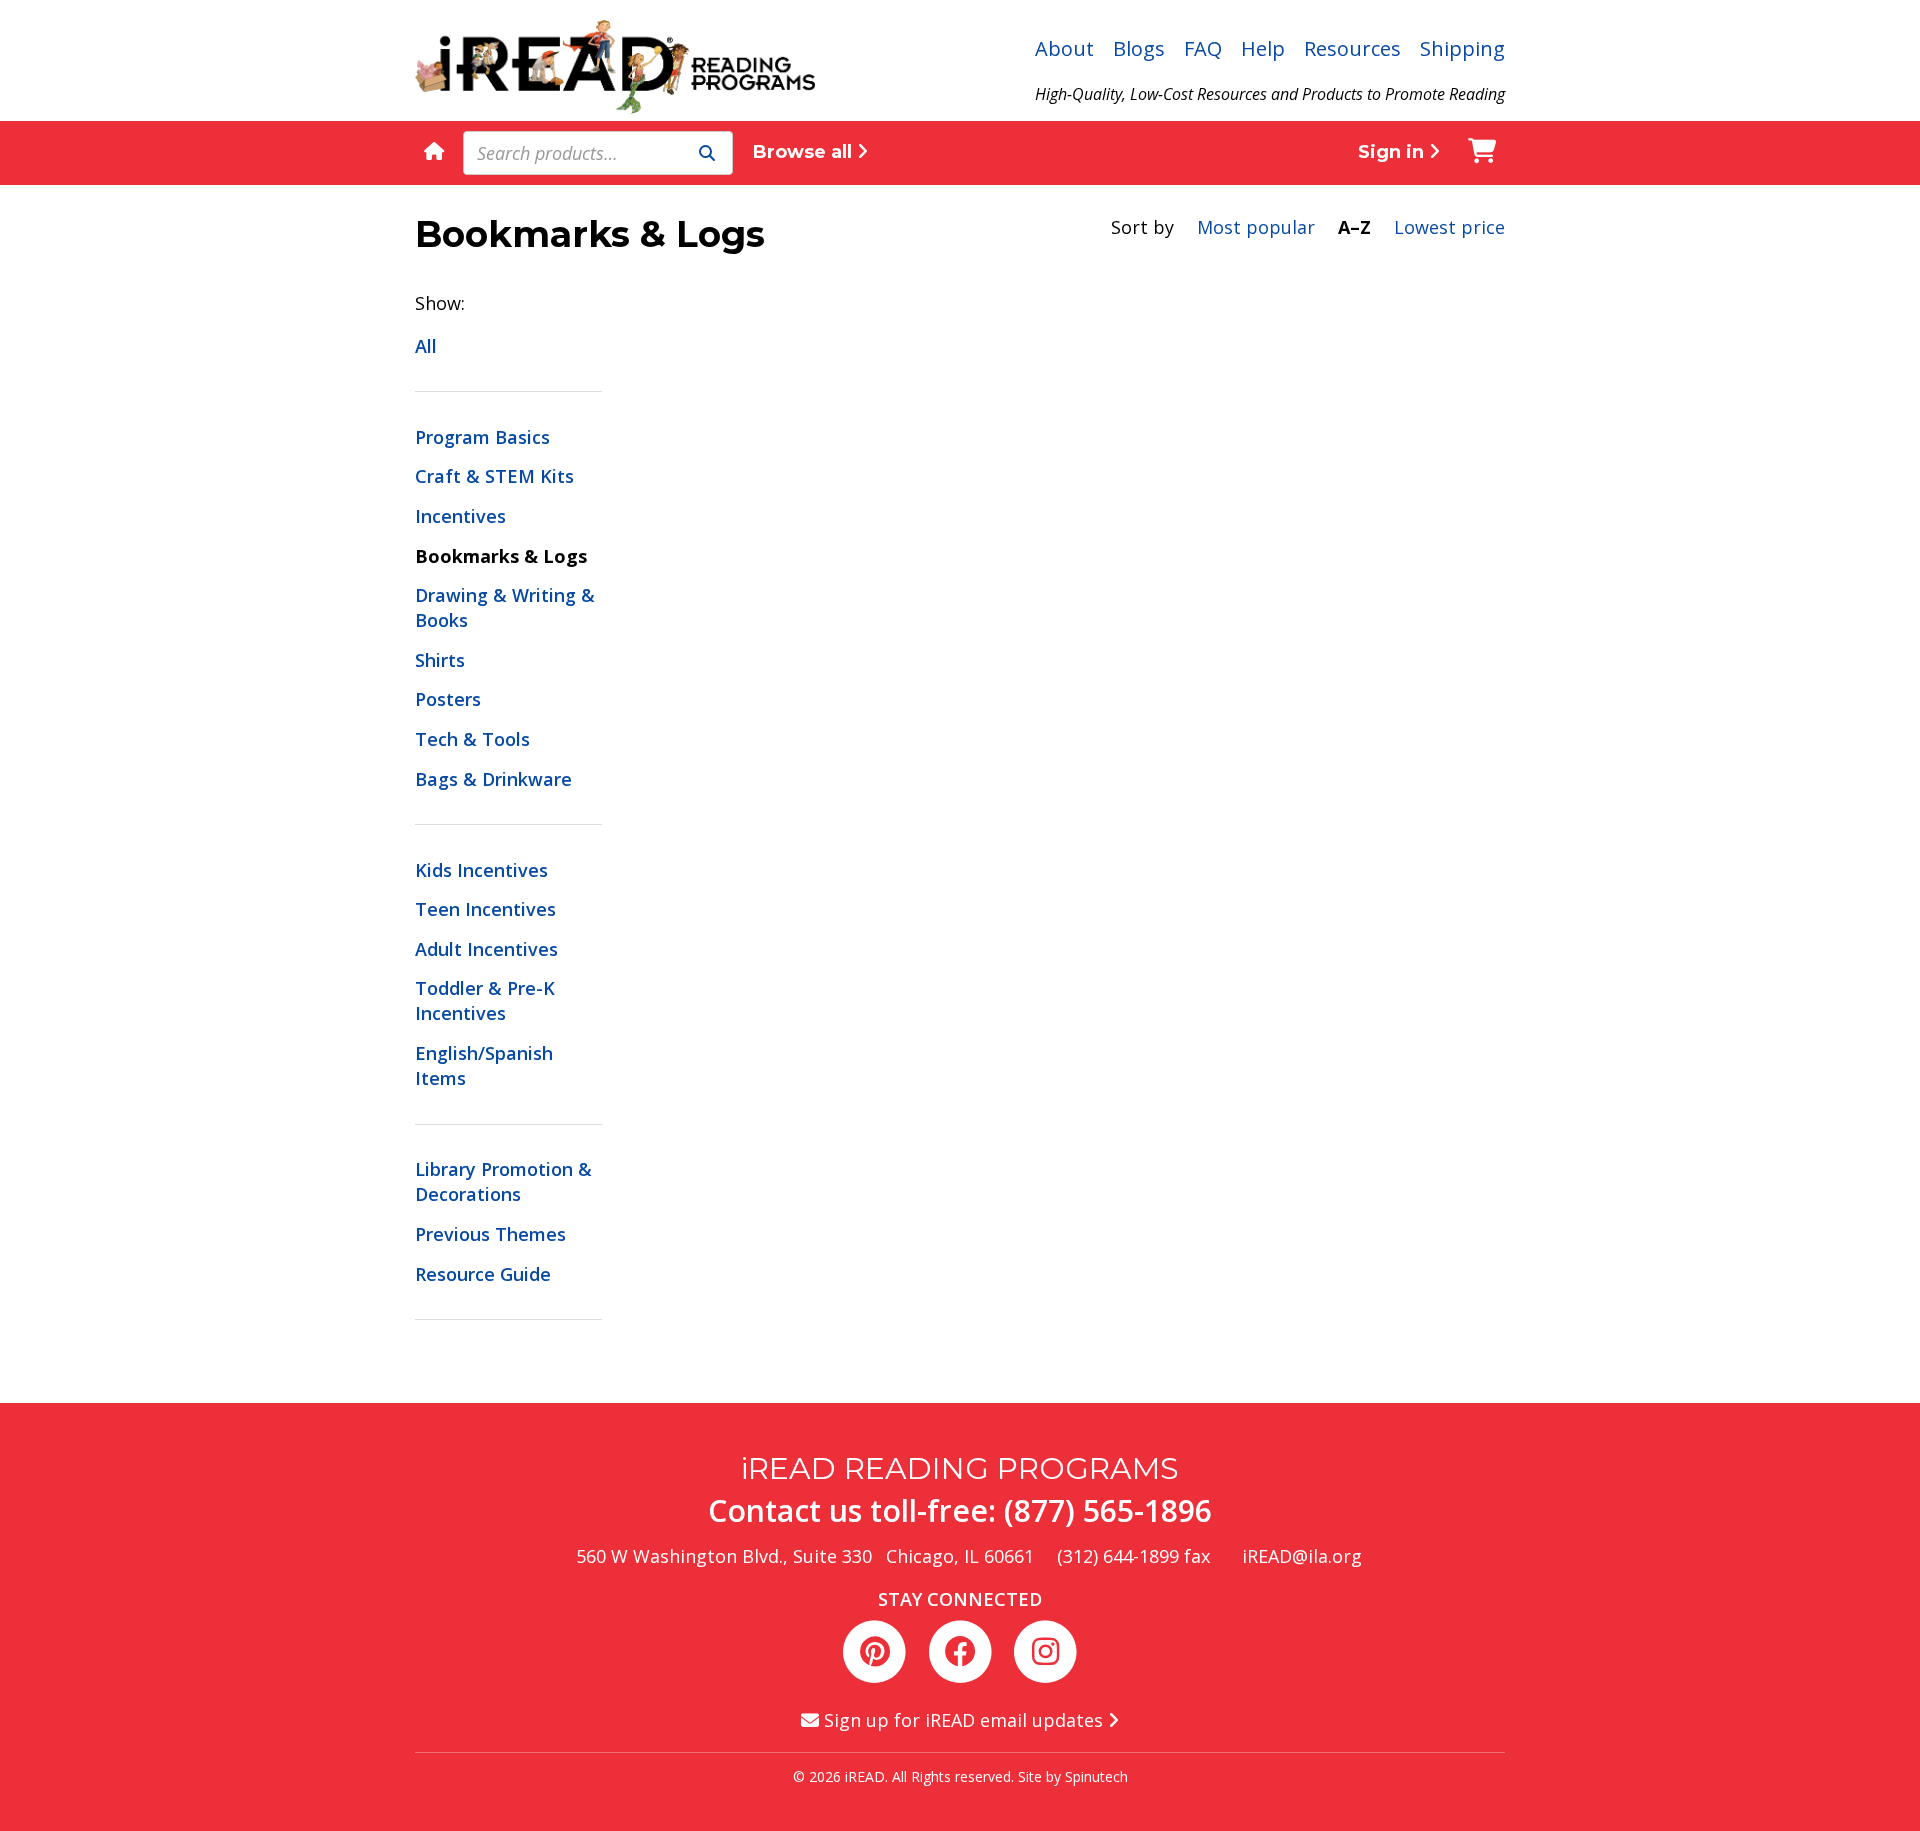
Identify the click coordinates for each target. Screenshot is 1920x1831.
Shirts (440, 660)
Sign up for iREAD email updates (963, 1720)
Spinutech (1096, 1776)
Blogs (1139, 48)
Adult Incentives (486, 949)
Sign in (1393, 152)
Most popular (1256, 227)
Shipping (1462, 48)
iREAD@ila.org (1302, 1556)
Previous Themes (490, 1234)
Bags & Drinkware (493, 779)
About (1064, 48)
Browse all (805, 152)
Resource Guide (483, 1274)
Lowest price (1449, 227)
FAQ (1203, 48)
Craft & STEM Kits (494, 476)
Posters (448, 699)
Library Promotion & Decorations (503, 1181)
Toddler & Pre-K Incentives (485, 1000)
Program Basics (482, 437)
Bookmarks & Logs (501, 556)
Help (1263, 48)
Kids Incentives (481, 870)
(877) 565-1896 (1108, 1510)
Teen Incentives (485, 909)
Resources (1352, 48)
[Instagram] (1045, 1649)
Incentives (460, 516)
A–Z (1354, 227)
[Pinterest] (878, 1649)
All (426, 346)
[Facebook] (963, 1649)
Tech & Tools (472, 739)
